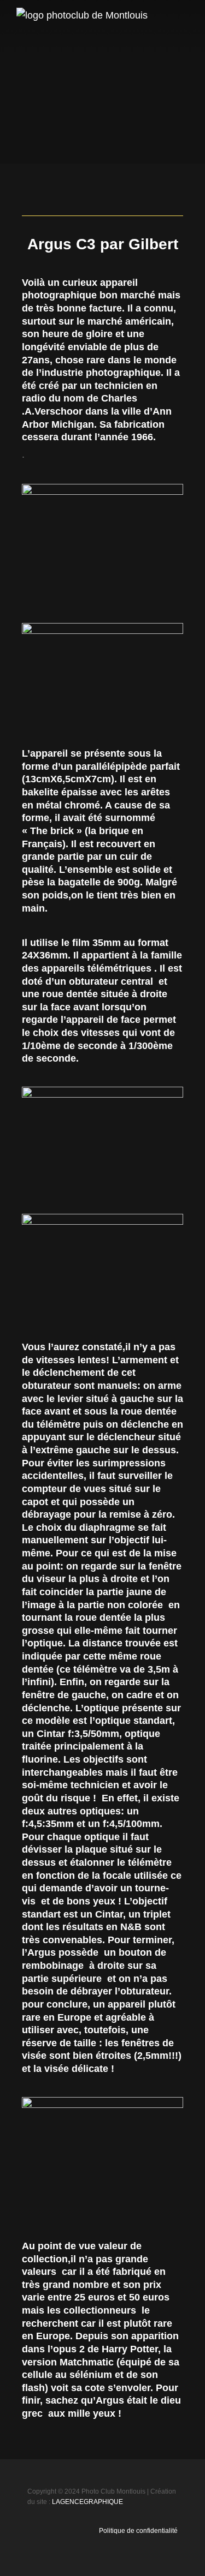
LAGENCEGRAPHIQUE (87, 2502)
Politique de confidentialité (138, 2531)
